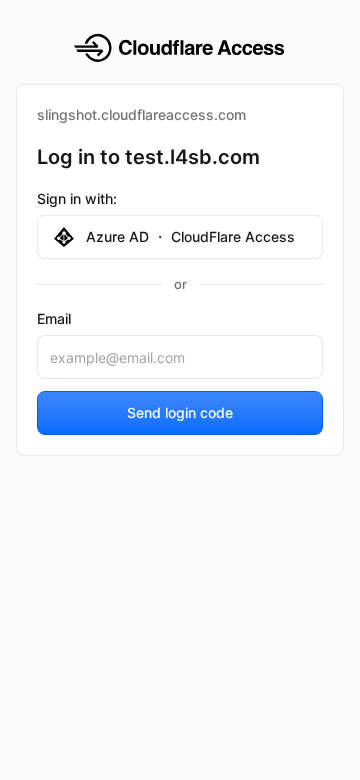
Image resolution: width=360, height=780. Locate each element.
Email (54, 318)
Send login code (180, 412)
